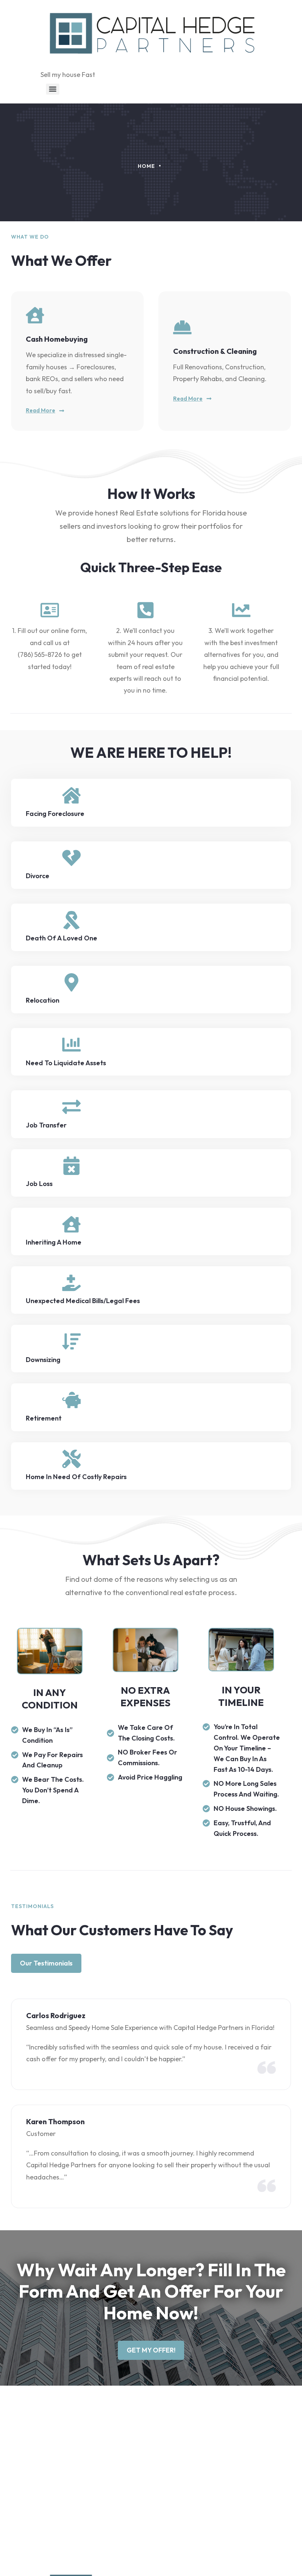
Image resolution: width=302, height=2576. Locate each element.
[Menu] (53, 89)
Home (146, 166)
